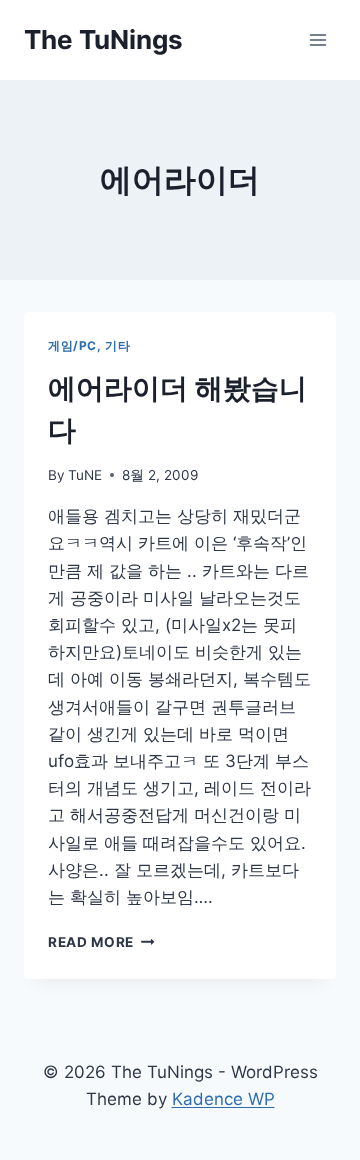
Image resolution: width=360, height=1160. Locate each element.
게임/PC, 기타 (89, 345)
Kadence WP (223, 1099)
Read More (98, 942)
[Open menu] (317, 39)
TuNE (85, 475)
